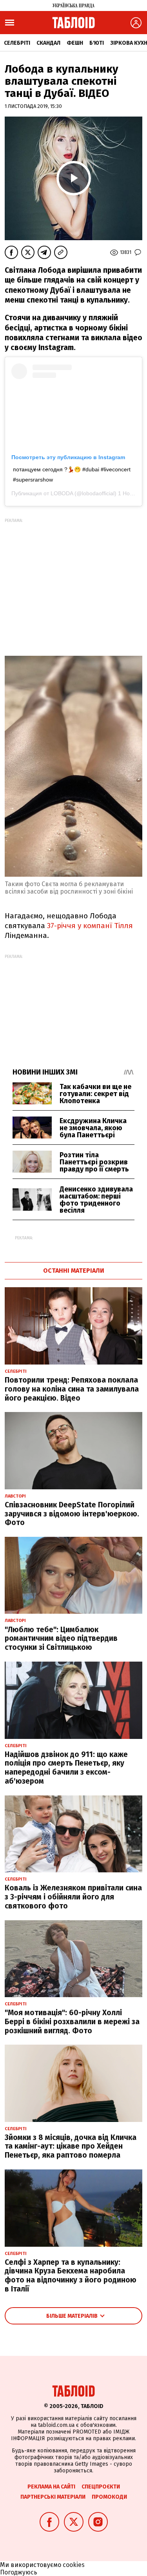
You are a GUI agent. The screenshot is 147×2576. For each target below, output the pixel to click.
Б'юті (97, 43)
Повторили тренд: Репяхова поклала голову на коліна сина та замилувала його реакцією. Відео (72, 1389)
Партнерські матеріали (53, 2497)
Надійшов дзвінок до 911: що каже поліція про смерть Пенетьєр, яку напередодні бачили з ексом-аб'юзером (66, 1768)
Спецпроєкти (101, 2487)
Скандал (48, 43)
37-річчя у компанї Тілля (89, 926)
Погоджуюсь (19, 2572)
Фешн (75, 43)
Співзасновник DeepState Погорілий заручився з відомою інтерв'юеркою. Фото (72, 1514)
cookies (74, 2565)
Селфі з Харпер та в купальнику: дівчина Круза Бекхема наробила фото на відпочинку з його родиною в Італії (71, 2276)
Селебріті (17, 43)
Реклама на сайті (51, 2487)
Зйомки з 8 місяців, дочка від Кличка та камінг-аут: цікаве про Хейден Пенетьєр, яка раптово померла (71, 2146)
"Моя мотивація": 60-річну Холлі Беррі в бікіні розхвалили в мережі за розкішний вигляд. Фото (72, 2022)
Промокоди (109, 2497)
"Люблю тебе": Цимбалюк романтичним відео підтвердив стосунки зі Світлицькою (61, 1639)
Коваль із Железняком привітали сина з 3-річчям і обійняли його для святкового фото (73, 1897)
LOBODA (62, 493)
